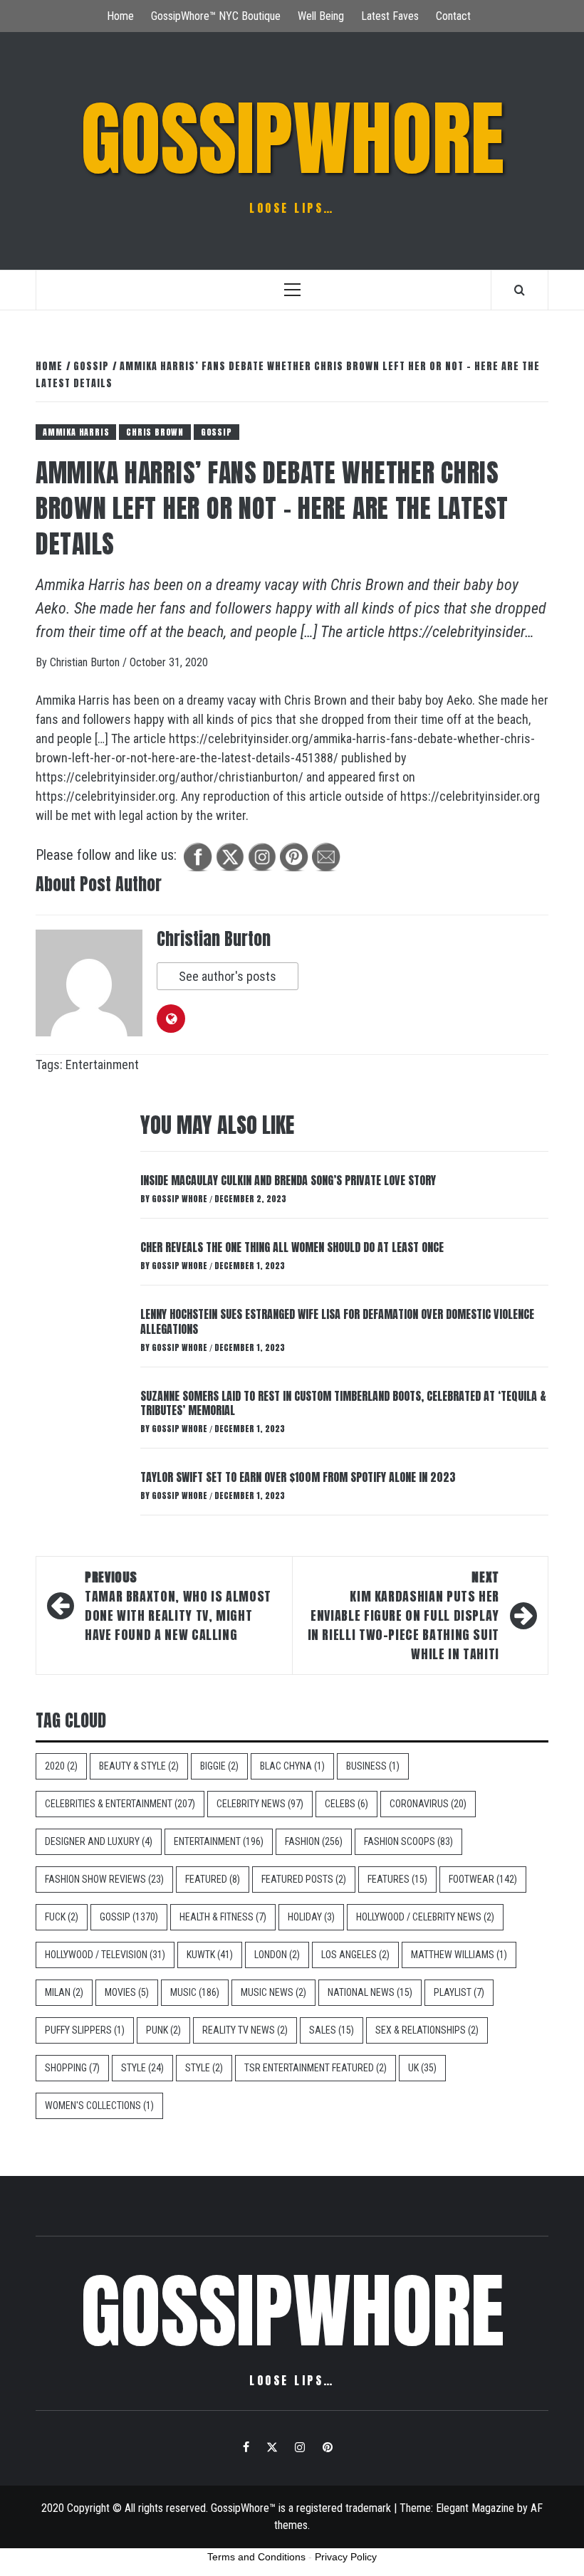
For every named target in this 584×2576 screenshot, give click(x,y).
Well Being (321, 16)
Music (195, 1992)
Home (120, 16)
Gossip (217, 432)
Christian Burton (86, 662)
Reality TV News (245, 2030)
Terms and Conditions (256, 2557)
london (277, 1955)
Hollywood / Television (105, 1955)
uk (422, 2068)
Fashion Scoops (408, 1841)
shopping (72, 2068)
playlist (459, 1992)
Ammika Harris (76, 432)
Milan (64, 1992)
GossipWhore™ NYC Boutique (216, 16)
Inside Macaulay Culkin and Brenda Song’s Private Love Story (288, 1180)
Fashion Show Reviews (104, 1879)
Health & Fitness (223, 1917)
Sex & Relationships (427, 2030)
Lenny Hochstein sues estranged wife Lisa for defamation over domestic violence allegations (337, 1321)
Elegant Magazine (475, 2508)
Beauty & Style (139, 1766)
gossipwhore (292, 139)
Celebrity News (260, 1804)
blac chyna (292, 1766)
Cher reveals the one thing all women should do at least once (292, 1247)
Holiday (311, 1917)
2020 (61, 1766)
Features (397, 1879)
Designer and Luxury (99, 1841)
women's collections (99, 2106)
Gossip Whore (181, 1199)
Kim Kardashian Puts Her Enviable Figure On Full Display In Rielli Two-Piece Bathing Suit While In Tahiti (403, 1615)
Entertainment (102, 1064)
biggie (219, 1766)
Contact (453, 16)
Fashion (314, 1841)
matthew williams (459, 1955)
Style (142, 2068)
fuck (62, 1917)
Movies (127, 1992)
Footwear (483, 1879)
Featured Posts (304, 1879)
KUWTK (210, 1955)
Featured (213, 1879)
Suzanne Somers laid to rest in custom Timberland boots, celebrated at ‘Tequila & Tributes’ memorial (343, 1403)
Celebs (346, 1804)
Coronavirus (428, 1804)
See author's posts (228, 976)
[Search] (520, 290)
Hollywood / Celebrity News (425, 1917)
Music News (273, 1992)
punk (163, 2030)
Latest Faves (390, 16)
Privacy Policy (346, 2557)
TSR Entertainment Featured (316, 2068)
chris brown (155, 432)
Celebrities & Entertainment (120, 1804)
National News (370, 1992)
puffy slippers (85, 2030)
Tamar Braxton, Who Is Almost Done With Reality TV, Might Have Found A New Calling (178, 1606)
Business (373, 1766)
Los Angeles (355, 1955)
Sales (332, 2030)
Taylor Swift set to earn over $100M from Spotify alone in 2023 (298, 1477)
